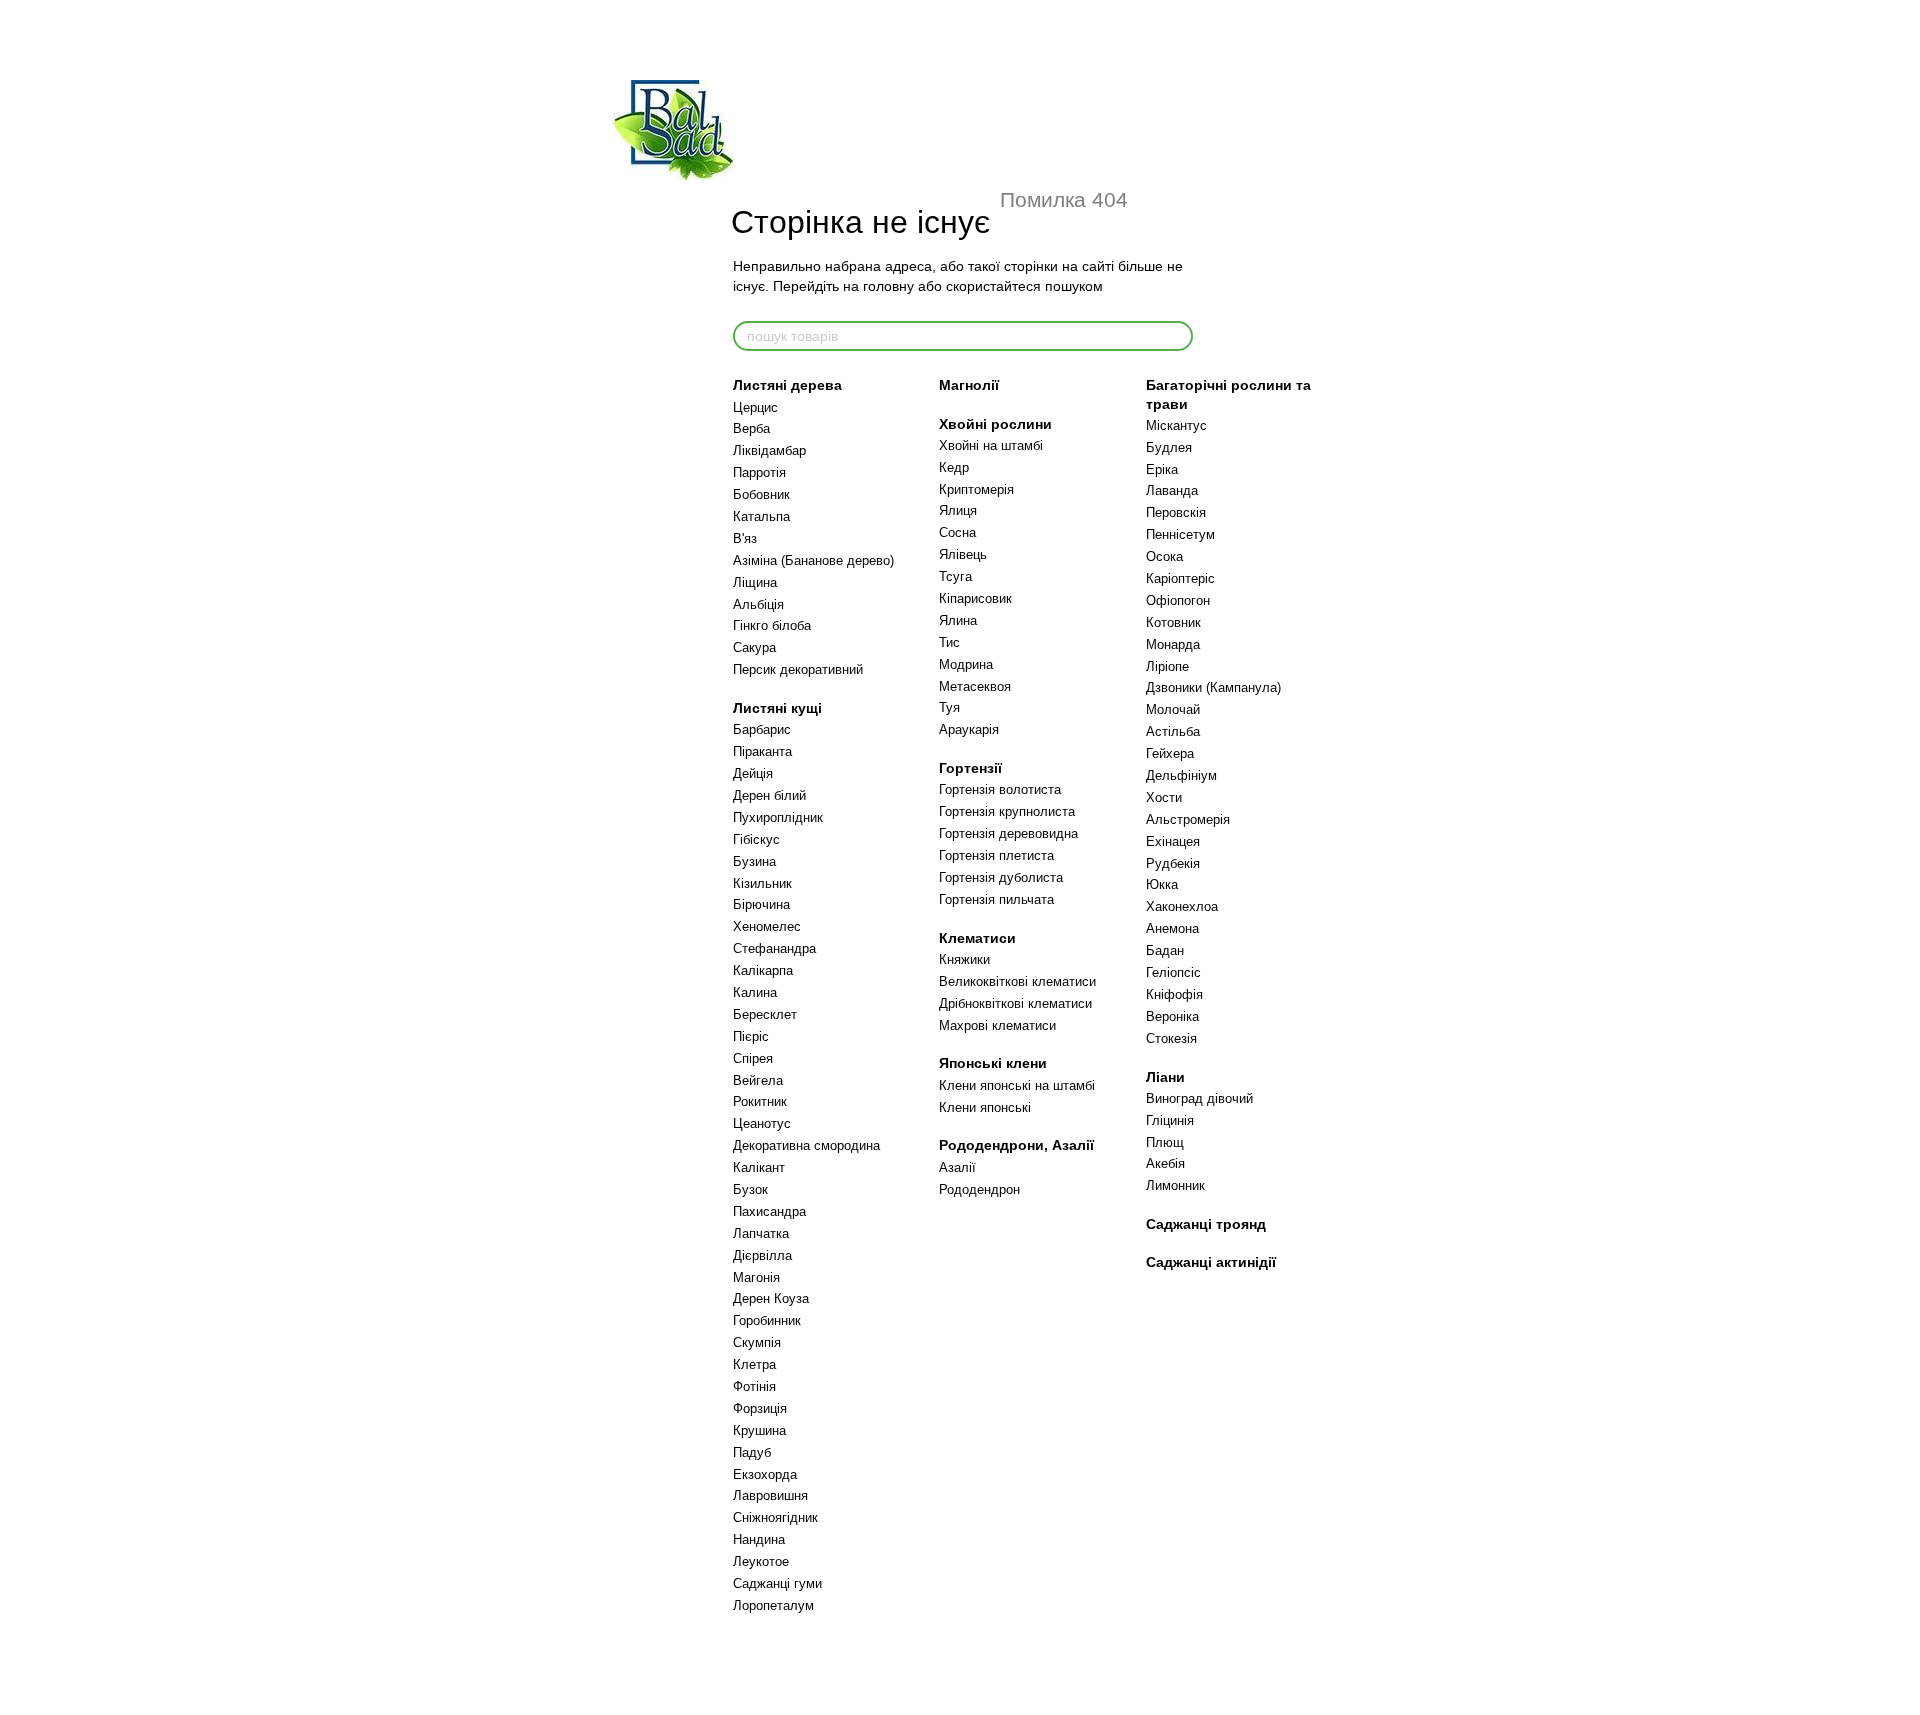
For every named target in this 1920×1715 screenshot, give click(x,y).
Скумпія (757, 1342)
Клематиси (977, 938)
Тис (949, 642)
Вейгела (758, 1080)
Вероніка (1172, 1016)
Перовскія (1176, 512)
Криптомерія (976, 489)
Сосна (957, 532)
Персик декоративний (798, 669)
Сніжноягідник (775, 1517)
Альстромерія (1188, 819)
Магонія (756, 1277)
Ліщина (755, 582)
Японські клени (993, 1063)
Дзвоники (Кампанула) (1213, 687)
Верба (751, 428)
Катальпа (761, 516)
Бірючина (761, 904)
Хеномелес (767, 926)
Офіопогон (1178, 600)
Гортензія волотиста (1000, 789)
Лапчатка (761, 1233)
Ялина (958, 620)
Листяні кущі (777, 708)
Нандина (759, 1539)
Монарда (1173, 644)
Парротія (759, 472)
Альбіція (758, 604)
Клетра (754, 1364)
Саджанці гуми (777, 1583)
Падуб (752, 1452)
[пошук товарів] (1177, 336)
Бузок (750, 1189)
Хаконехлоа (1182, 906)
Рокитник (760, 1101)
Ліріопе (1167, 666)
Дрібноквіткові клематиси (1015, 1003)
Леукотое (761, 1561)
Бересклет (765, 1014)
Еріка (1162, 469)
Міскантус (1176, 425)
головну (888, 286)
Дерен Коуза (771, 1298)
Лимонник (1175, 1185)
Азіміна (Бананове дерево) (813, 560)
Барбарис (762, 729)
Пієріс (751, 1036)
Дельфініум (1181, 775)
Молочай (1173, 709)
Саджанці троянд (1206, 1224)
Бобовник (761, 494)
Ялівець (963, 554)
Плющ (1165, 1142)
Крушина (759, 1430)
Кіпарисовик (975, 598)
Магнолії (969, 385)
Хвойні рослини (995, 424)
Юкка (1162, 884)
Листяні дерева (787, 385)
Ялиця (958, 510)
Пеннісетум (1180, 534)
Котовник (1173, 622)
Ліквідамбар (769, 450)
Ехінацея (1173, 841)
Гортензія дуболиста (1001, 877)
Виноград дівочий (1199, 1098)
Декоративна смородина (806, 1145)
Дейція (753, 773)
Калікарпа (763, 970)
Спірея (753, 1058)
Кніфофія (1174, 994)
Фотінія (754, 1386)
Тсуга (955, 576)
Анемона (1172, 928)
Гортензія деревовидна (1008, 833)
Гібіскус (756, 839)
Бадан (1165, 950)
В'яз (745, 538)
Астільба (1173, 731)
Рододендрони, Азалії (1016, 1145)
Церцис (755, 407)
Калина (755, 992)
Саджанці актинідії (1211, 1262)
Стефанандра (774, 948)
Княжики (964, 959)
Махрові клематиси (997, 1025)
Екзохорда (765, 1474)
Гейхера (1170, 753)
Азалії (957, 1167)
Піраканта (762, 751)
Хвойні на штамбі (991, 445)
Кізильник (762, 883)
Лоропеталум (773, 1605)
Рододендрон (979, 1189)
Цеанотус (762, 1123)
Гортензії (970, 768)
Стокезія (1171, 1038)
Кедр (954, 467)
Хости (1164, 797)
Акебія (1165, 1163)
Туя (949, 707)
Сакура (754, 647)
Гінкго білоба (772, 625)
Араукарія (969, 729)
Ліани (1165, 1077)
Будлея (1169, 447)
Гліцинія (1170, 1120)
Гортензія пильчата (996, 899)
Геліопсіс (1173, 972)
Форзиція (760, 1408)
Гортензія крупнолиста (1007, 811)
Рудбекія (1173, 863)
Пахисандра (769, 1211)
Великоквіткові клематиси (1017, 981)
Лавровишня (770, 1495)
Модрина (966, 664)
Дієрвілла (762, 1255)
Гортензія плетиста (996, 855)
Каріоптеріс (1180, 578)
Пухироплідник (778, 817)
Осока (1164, 556)
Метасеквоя (975, 686)
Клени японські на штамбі (1017, 1085)
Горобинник (767, 1320)
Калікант (759, 1167)
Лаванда (1172, 490)
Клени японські (985, 1107)
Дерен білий (769, 795)
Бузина (754, 861)
